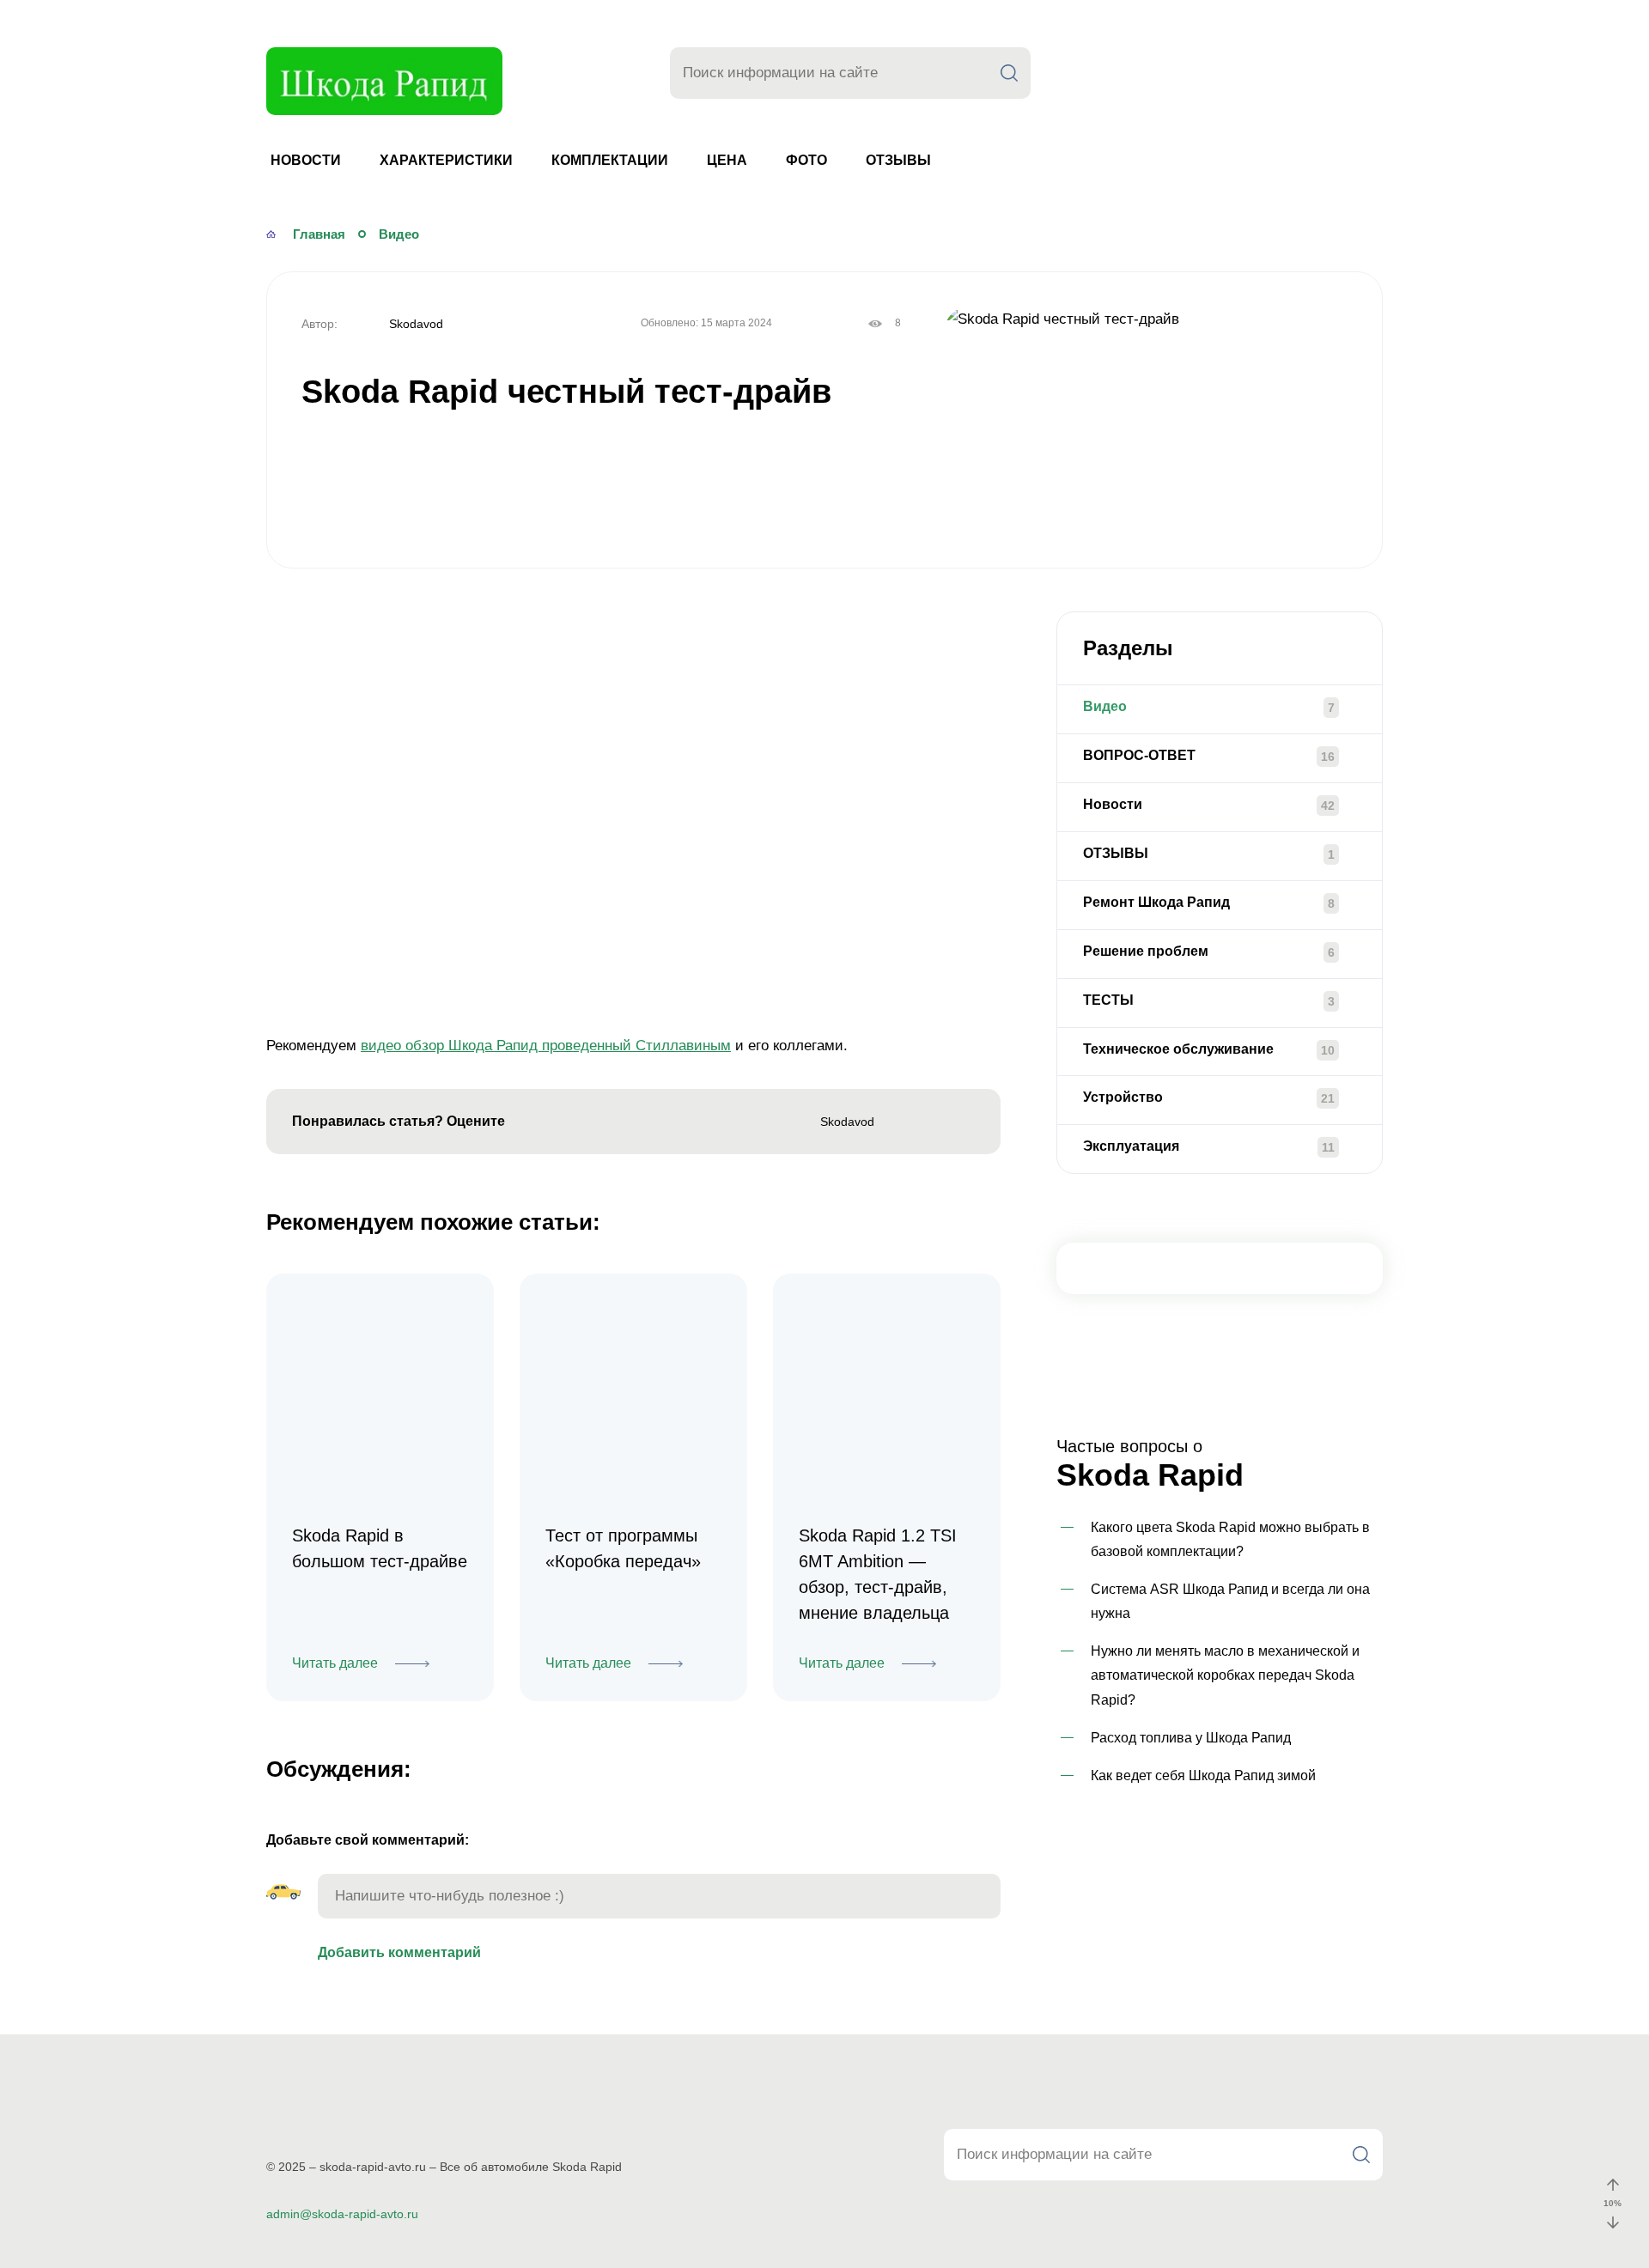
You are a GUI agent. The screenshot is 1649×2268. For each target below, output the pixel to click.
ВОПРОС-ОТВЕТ (1139, 755)
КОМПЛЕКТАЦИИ (610, 160)
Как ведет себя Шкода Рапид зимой (1203, 1775)
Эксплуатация (1131, 1146)
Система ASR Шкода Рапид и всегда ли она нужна (1230, 1601)
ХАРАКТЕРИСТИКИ (446, 160)
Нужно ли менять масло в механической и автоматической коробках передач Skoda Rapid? (1225, 1675)
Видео (1105, 706)
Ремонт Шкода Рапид (1156, 902)
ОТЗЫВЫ (898, 160)
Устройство (1123, 1097)
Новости (1113, 804)
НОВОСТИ (306, 160)
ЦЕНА (727, 160)
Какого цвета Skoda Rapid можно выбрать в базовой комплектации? (1230, 1539)
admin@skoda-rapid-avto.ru (342, 2214)
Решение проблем (1146, 951)
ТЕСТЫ (1108, 1000)
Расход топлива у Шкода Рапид (1191, 1738)
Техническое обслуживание (1178, 1049)
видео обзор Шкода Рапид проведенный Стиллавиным (546, 1046)
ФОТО (806, 160)
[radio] (529, 1123)
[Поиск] (1009, 73)
